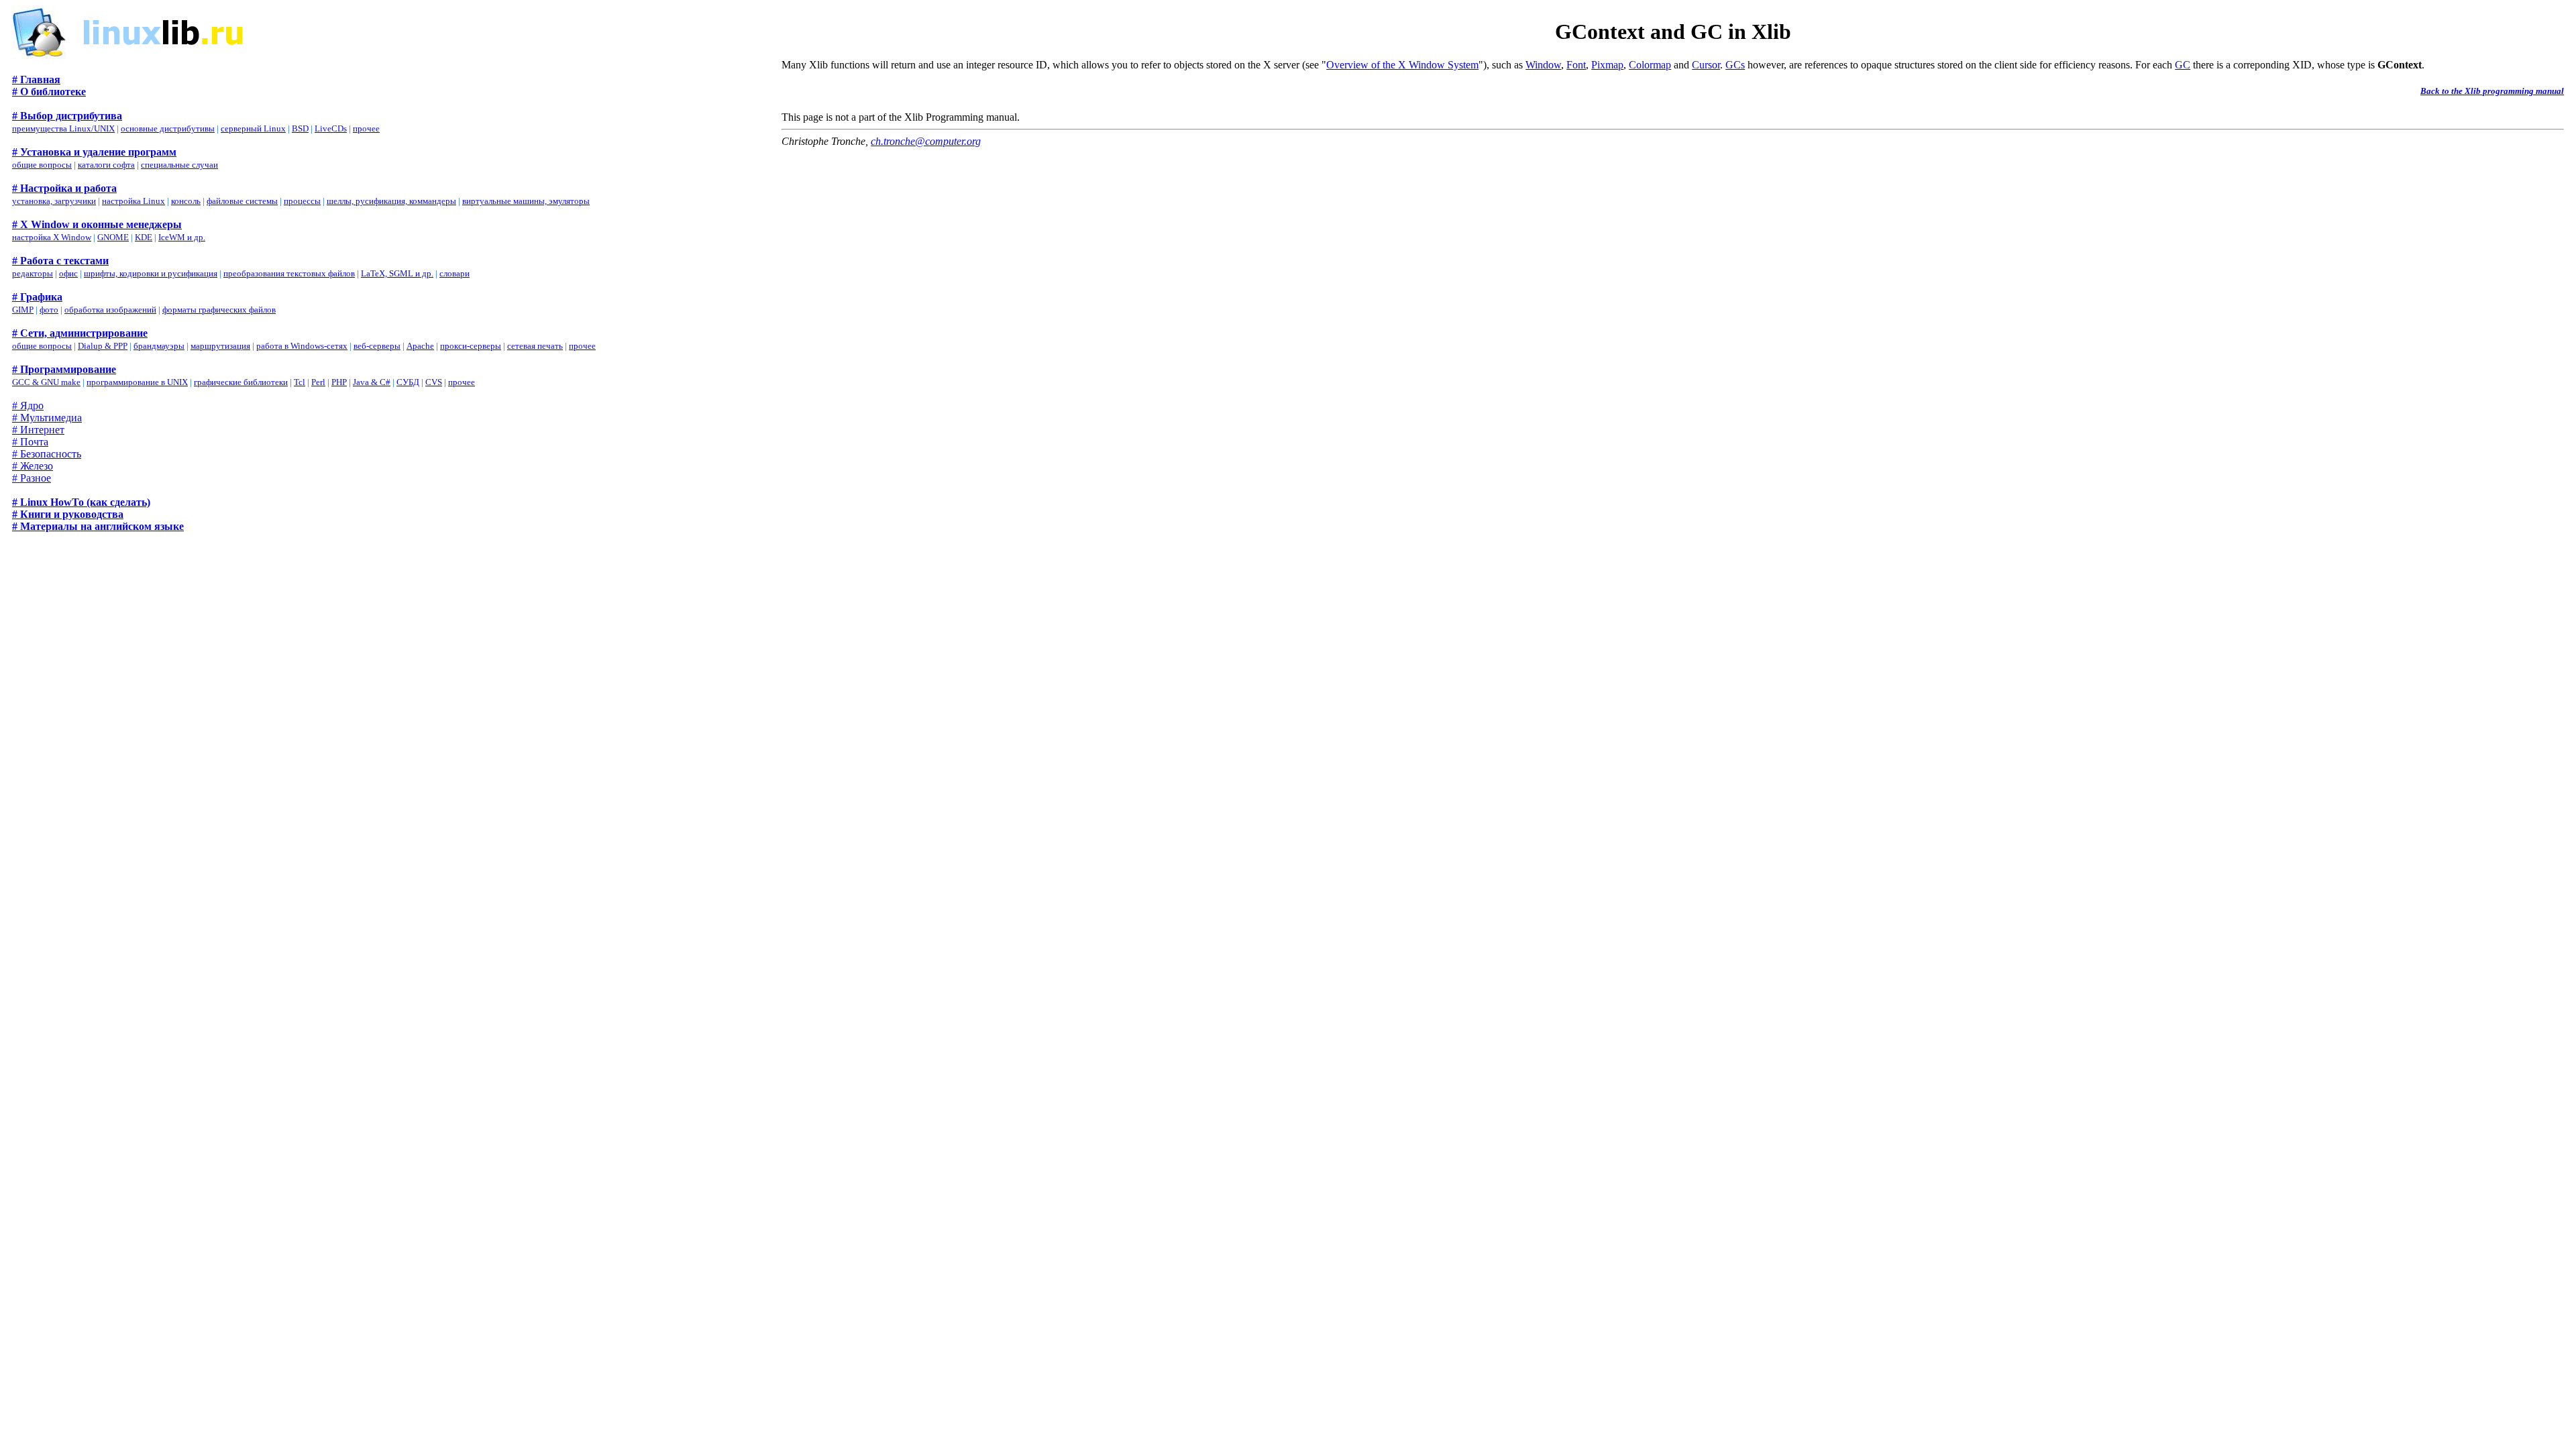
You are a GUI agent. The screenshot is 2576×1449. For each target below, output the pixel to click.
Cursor (1706, 65)
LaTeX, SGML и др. (397, 273)
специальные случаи (179, 165)
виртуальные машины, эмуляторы (526, 201)
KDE (144, 237)
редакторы (33, 273)
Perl (318, 382)
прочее (366, 128)
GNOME (113, 237)
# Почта (30, 442)
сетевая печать (535, 346)
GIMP (23, 310)
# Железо (33, 466)
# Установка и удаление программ (94, 152)
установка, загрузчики (54, 201)
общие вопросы (42, 165)
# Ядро (28, 406)
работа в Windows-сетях (302, 346)
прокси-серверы (471, 346)
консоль (186, 201)
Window (1543, 65)
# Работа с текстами (60, 261)
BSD (300, 128)
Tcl (300, 382)
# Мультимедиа (47, 418)
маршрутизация (220, 346)
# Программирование (64, 369)
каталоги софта (106, 165)
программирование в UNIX (137, 382)
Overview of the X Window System (1402, 65)
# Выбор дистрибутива (67, 116)
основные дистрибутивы (168, 128)
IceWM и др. (182, 237)
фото (49, 310)
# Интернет (38, 430)
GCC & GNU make (46, 382)
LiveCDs (331, 128)
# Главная (36, 79)
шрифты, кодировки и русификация (151, 273)
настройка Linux (133, 201)
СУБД (408, 382)
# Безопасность (47, 454)
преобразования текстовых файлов (289, 273)
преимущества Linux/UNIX (63, 128)
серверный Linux (253, 128)
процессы (302, 201)
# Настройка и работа (64, 188)
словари (454, 273)
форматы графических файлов (219, 310)
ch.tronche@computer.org (926, 141)
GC (2183, 65)
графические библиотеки (241, 382)
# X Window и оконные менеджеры (97, 224)
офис (68, 273)
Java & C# (372, 382)
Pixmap (1607, 65)
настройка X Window (52, 237)
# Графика (37, 297)
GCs (1735, 65)
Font (1576, 65)
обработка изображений (110, 310)
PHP (339, 382)
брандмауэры (159, 346)
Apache (420, 346)
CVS (434, 382)
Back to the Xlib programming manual (2492, 91)
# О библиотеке (49, 92)
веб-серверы (377, 346)
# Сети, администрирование (80, 333)
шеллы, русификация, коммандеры (391, 201)
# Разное (32, 478)
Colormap (1650, 65)
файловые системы (242, 201)
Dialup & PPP (103, 346)
